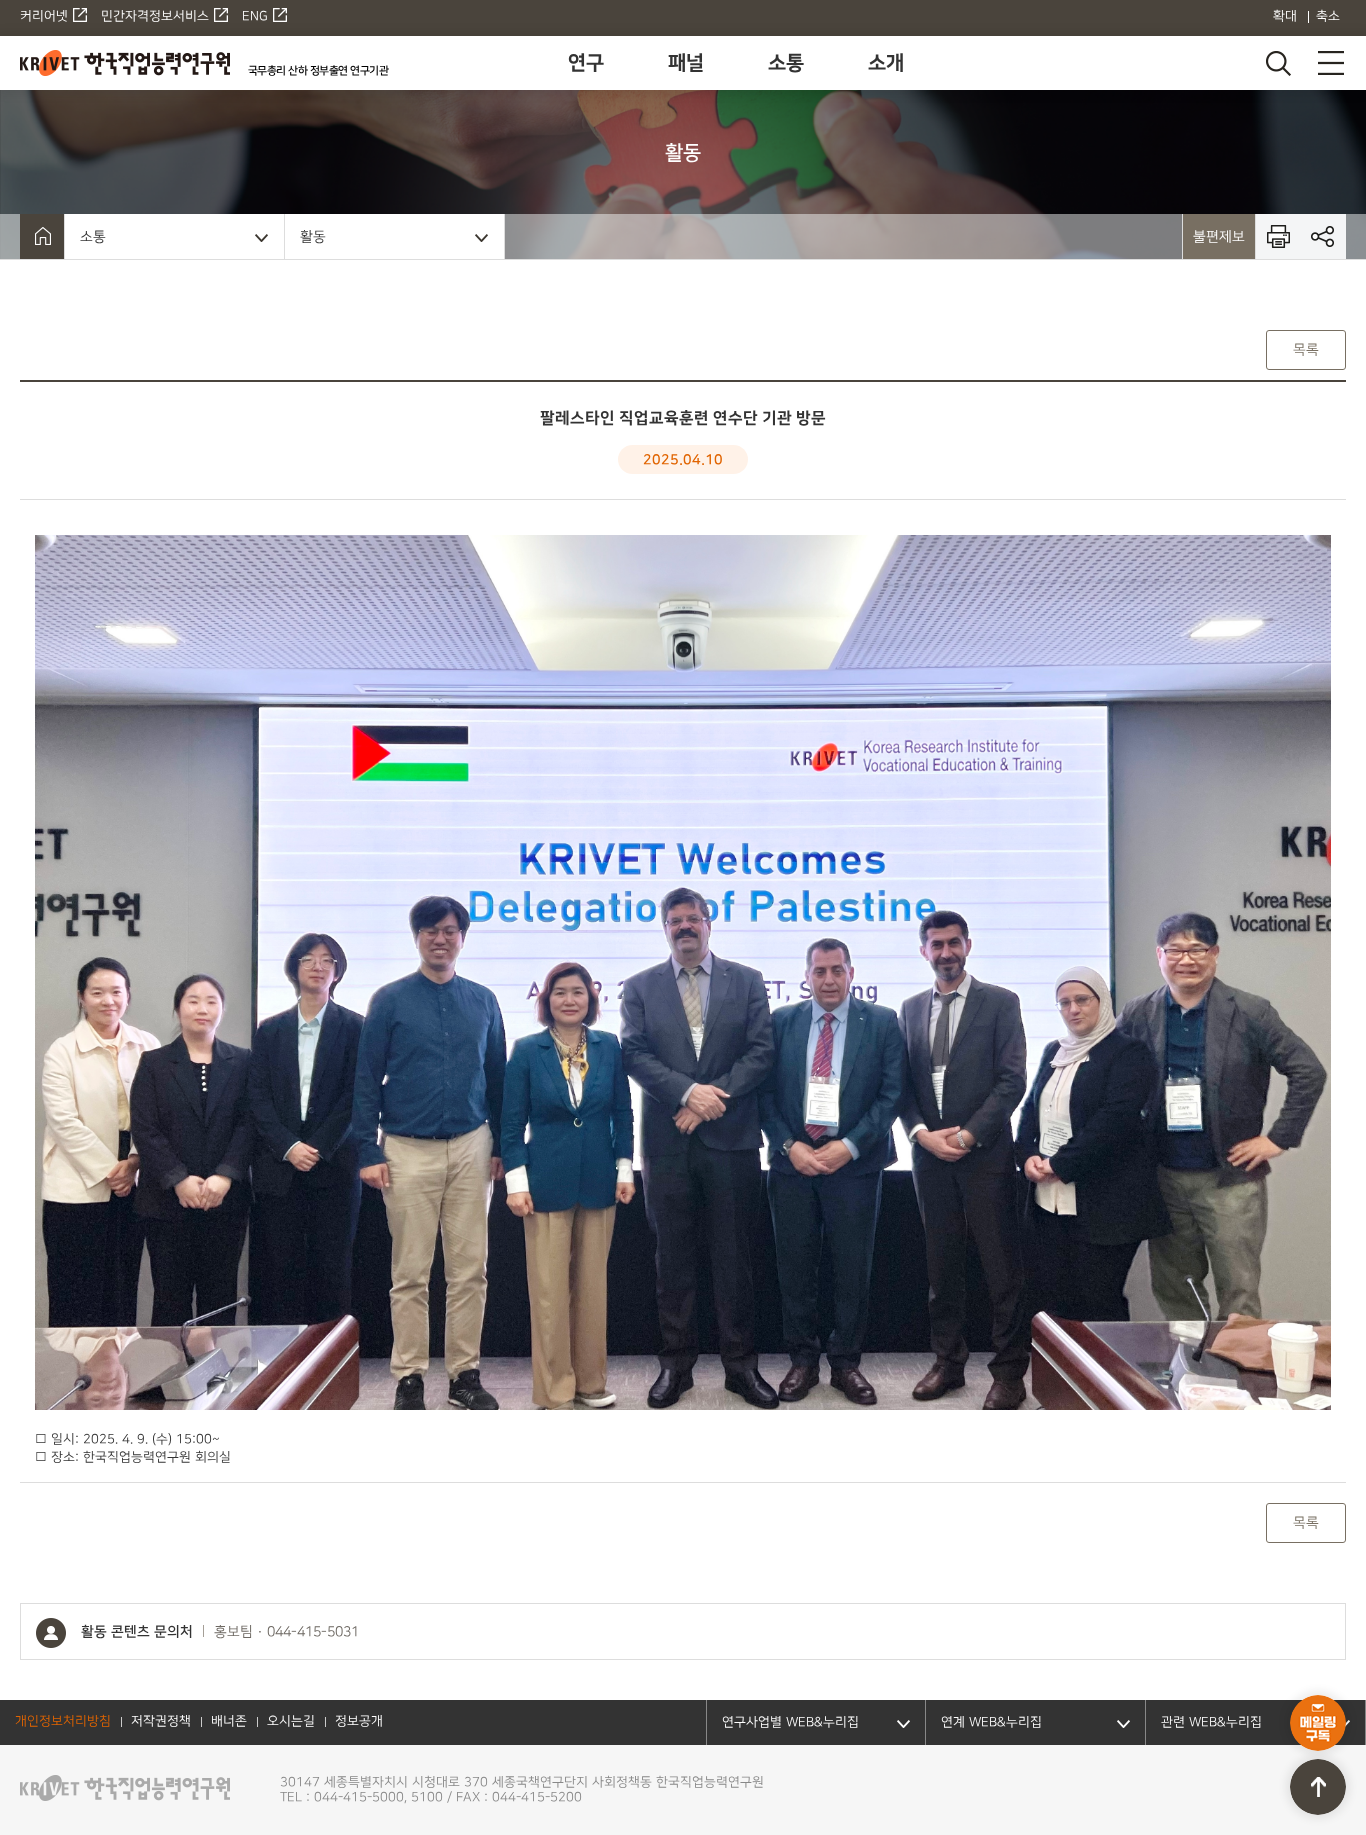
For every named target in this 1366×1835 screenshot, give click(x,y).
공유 (1323, 236)
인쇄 (1278, 236)
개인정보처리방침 (63, 1722)
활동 (313, 236)
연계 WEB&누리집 (991, 1722)
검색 (1277, 63)
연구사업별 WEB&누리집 (790, 1722)
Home (42, 236)
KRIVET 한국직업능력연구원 (125, 63)
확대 (1285, 17)
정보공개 (359, 1722)
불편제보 (1219, 236)
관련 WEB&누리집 (1211, 1722)
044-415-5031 (313, 1632)
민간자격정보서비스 (155, 17)
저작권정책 (161, 1722)
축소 (1328, 17)
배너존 (229, 1722)
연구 (586, 63)
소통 (786, 63)
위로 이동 (1318, 1787)
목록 (1306, 349)
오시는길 (291, 1722)
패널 (686, 63)
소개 (886, 63)
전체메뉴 (1331, 63)
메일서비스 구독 (1318, 1723)
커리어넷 (44, 17)
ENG (255, 17)
